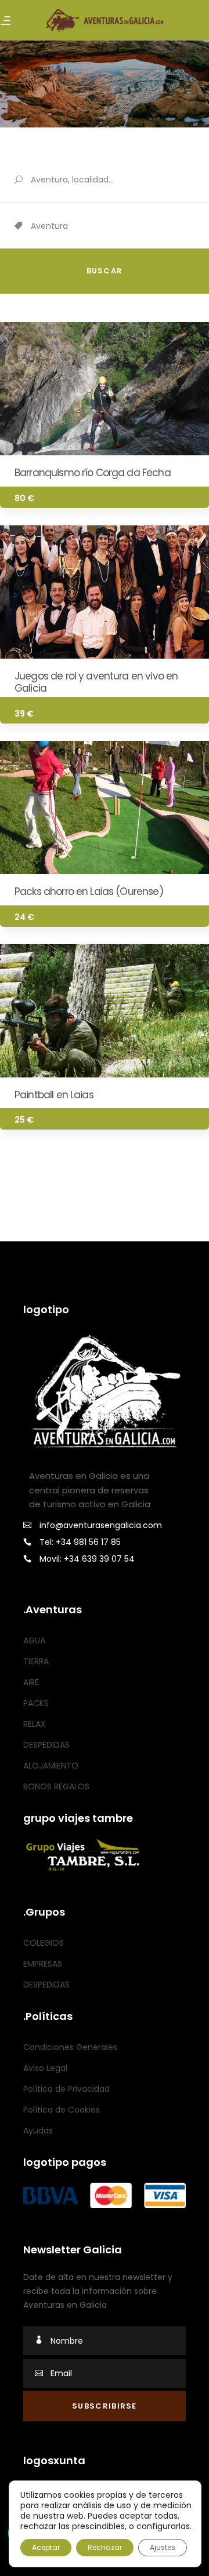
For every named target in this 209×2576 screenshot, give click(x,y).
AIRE (31, 1682)
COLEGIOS (44, 1943)
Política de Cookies (62, 2110)
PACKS (36, 1703)
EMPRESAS (43, 1964)
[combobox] (120, 226)
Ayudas (38, 2131)
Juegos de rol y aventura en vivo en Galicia (96, 682)
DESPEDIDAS (46, 1745)
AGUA (34, 1640)
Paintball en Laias (54, 1095)
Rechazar (105, 2547)
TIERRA (36, 1661)
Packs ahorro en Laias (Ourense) (89, 891)
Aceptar (46, 2547)
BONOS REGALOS (56, 1786)
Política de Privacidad (66, 2089)
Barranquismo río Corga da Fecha (93, 473)
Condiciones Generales (70, 2047)
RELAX (35, 1724)
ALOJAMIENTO (51, 1766)
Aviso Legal (45, 2068)
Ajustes (163, 2547)
